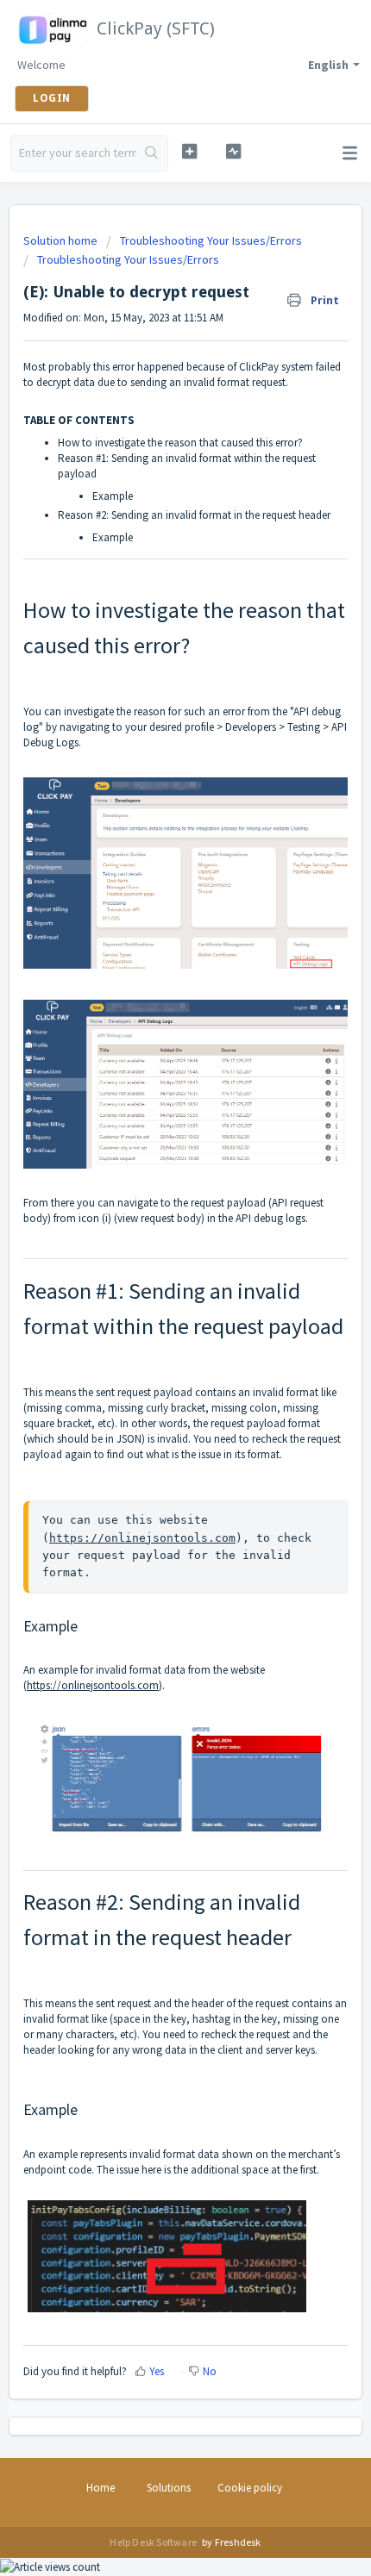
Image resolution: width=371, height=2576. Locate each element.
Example (114, 496)
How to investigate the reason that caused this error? (180, 443)
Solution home (62, 240)
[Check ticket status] (233, 151)
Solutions (169, 2488)
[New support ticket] (189, 151)
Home (101, 2488)
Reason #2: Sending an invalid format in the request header (194, 515)
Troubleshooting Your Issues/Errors (211, 240)
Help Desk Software (154, 2542)
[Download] (154, 1309)
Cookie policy (250, 2488)
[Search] (152, 153)
